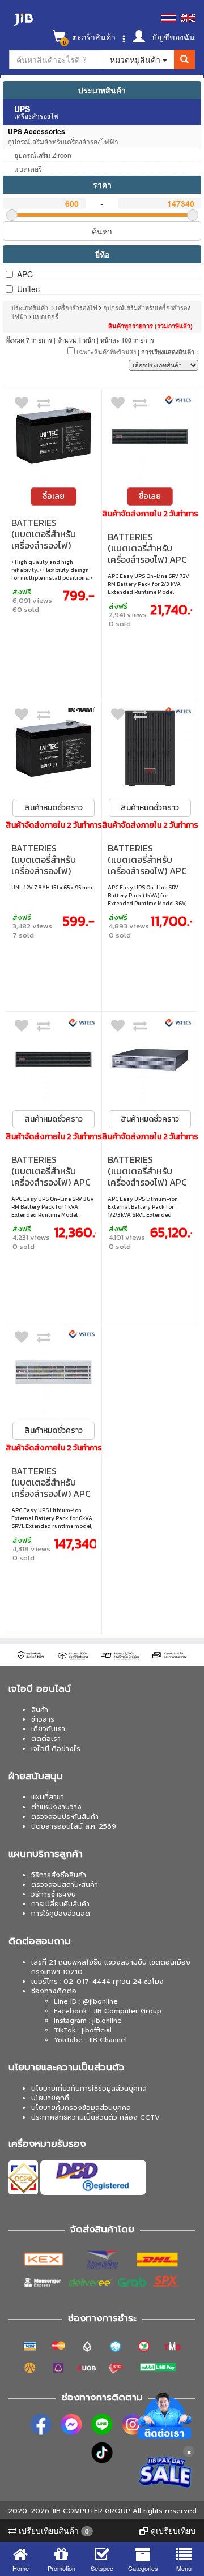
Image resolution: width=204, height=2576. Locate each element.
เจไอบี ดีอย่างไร (56, 1749)
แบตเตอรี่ (46, 316)
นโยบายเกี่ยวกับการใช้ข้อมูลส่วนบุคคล (89, 2089)
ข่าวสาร (43, 1719)
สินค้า (40, 1710)
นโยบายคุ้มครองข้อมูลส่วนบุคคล (81, 2108)
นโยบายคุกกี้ (50, 2098)
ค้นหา (102, 231)
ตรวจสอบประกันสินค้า (65, 1817)
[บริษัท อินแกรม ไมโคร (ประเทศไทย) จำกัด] (82, 709)
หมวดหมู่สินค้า (136, 59)
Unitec (28, 289)
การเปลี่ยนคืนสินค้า (60, 1904)
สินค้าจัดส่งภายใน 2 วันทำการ (150, 514)
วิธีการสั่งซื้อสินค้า (59, 1875)
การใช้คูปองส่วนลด (61, 1914)
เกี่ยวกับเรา (48, 1729)
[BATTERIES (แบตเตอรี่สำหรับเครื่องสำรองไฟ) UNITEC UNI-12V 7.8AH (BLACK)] (54, 748)
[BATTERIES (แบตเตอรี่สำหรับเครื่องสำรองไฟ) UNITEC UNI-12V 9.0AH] (54, 437)
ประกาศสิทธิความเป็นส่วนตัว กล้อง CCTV (95, 2117)
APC (25, 274)
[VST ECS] (178, 400)
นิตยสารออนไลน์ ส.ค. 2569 (74, 1826)
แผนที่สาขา (48, 1797)
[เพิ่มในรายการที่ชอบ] (22, 405)
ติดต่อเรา (46, 1739)
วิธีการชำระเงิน (54, 1894)
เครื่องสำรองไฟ (77, 307)
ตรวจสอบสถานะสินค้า (65, 1885)
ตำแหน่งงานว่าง (56, 1807)
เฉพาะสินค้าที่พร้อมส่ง (105, 352)
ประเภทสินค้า (102, 90)
